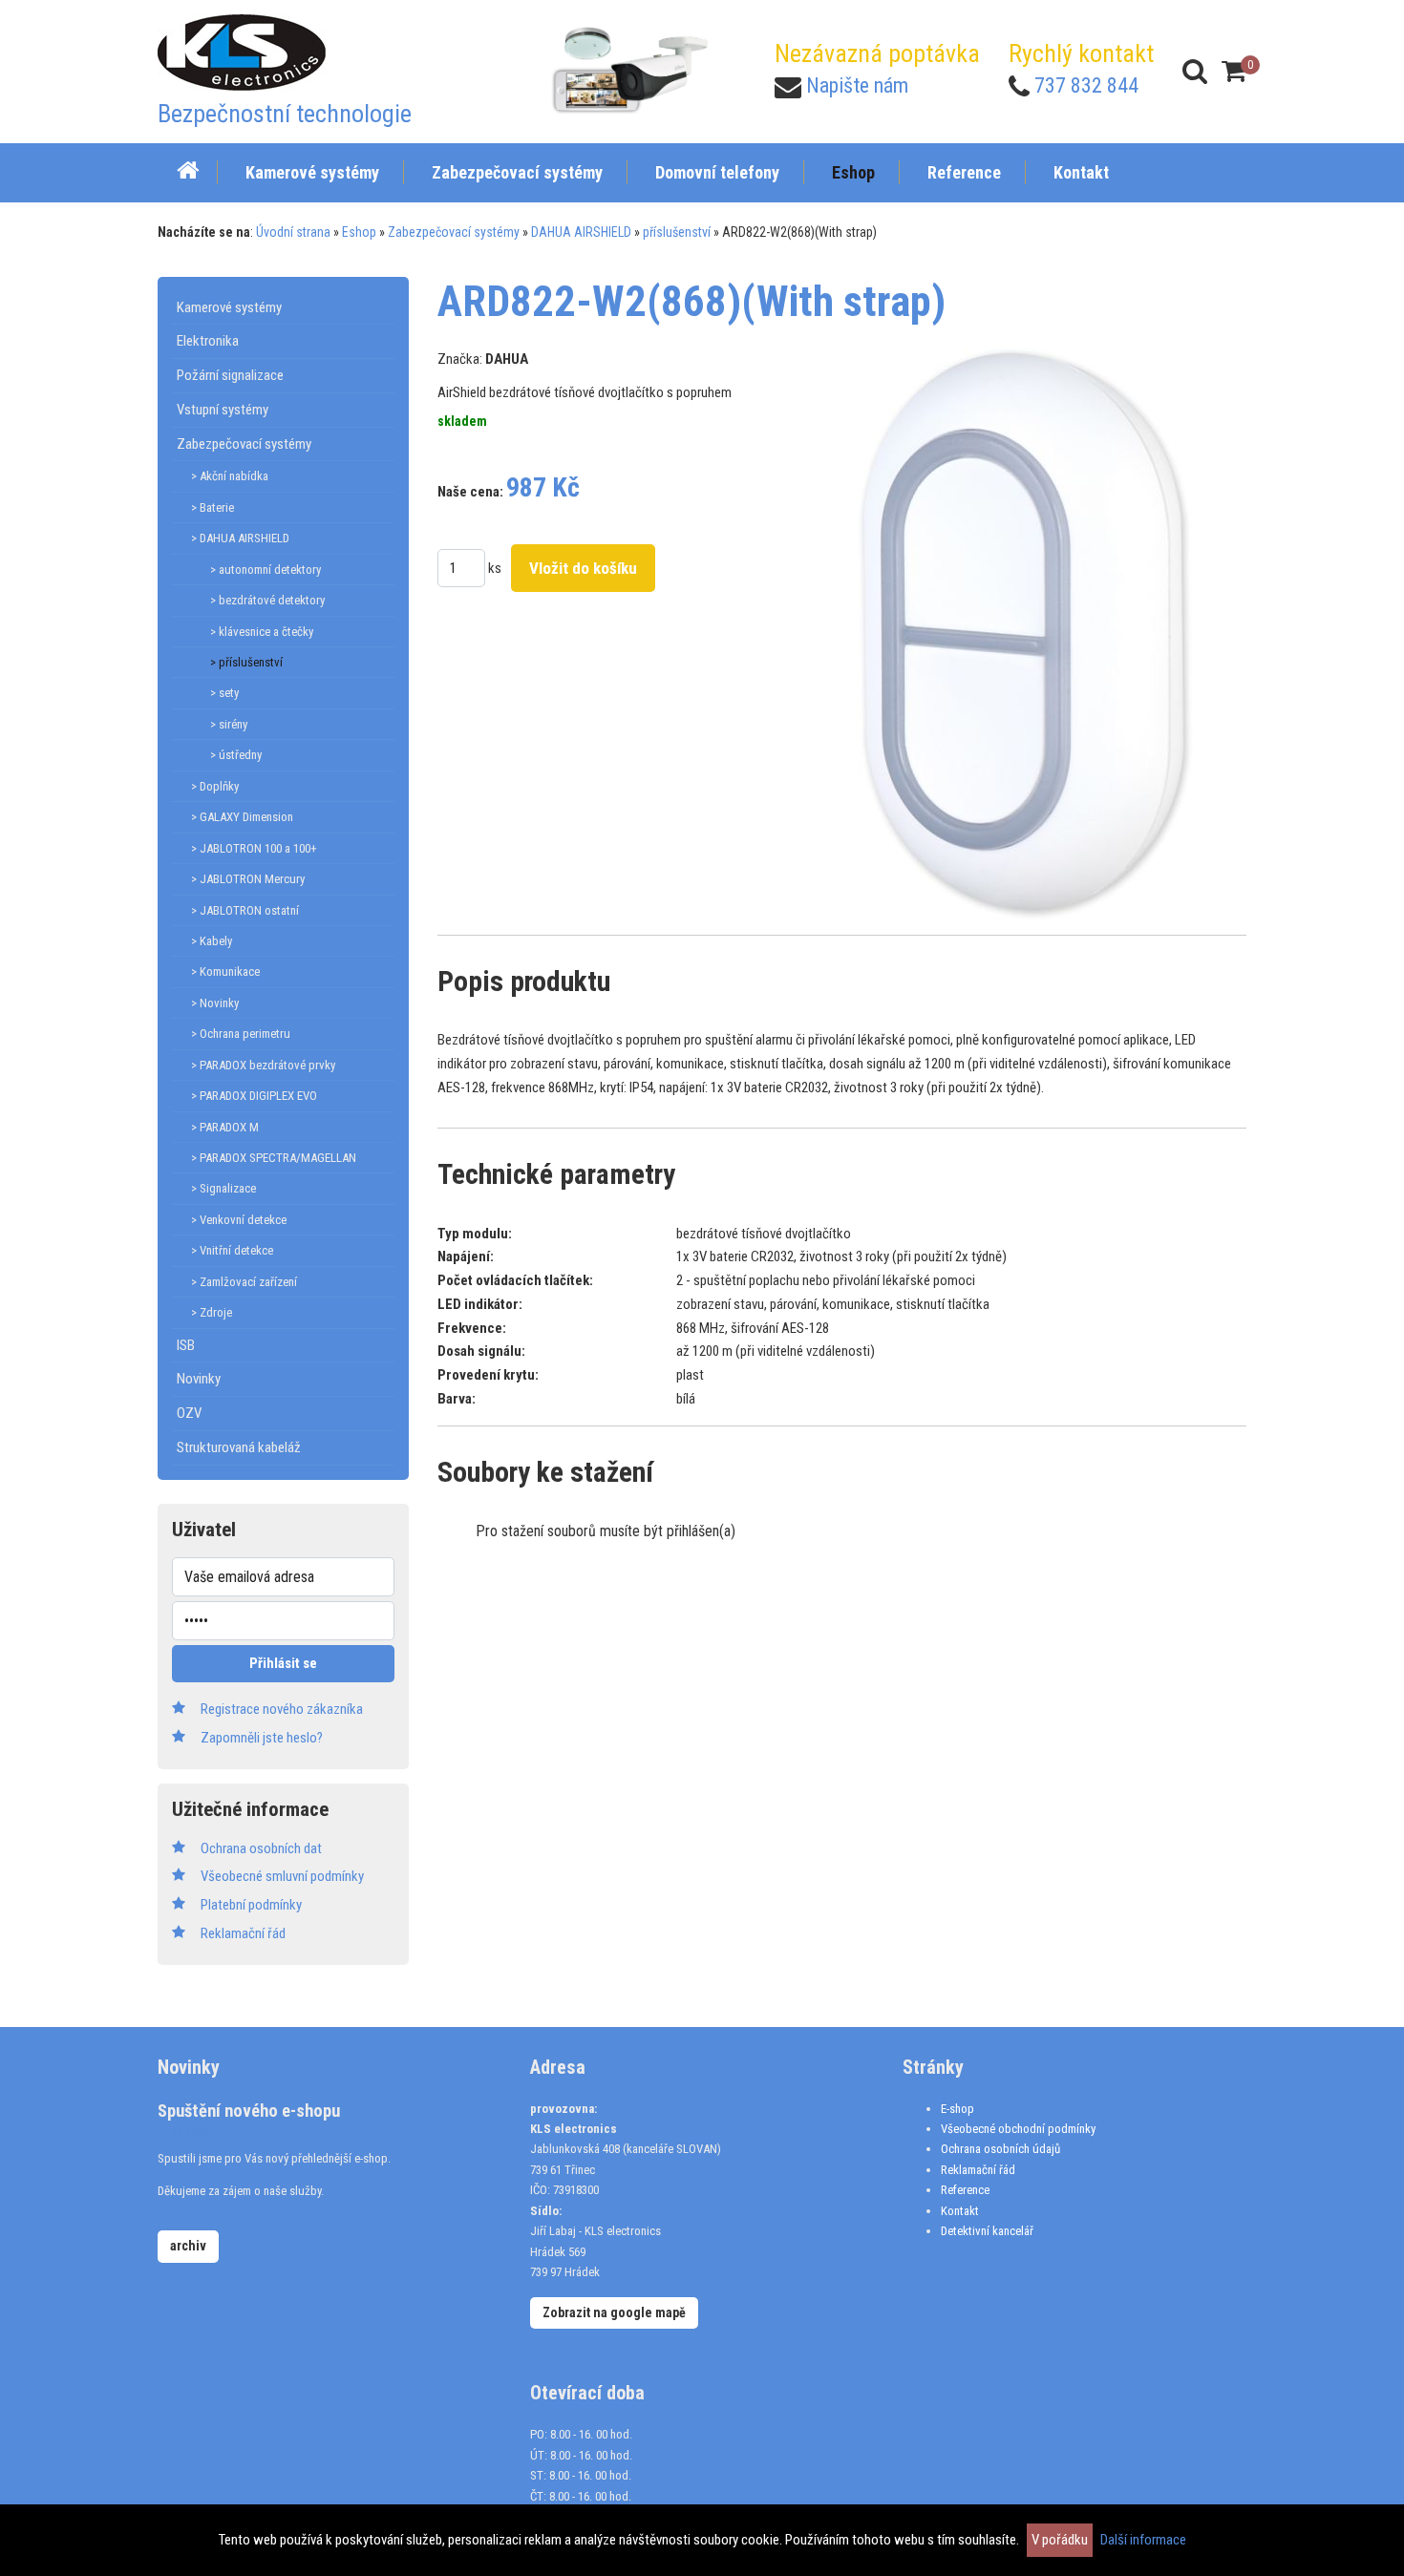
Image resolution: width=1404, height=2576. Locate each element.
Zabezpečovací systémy (454, 232)
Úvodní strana (293, 232)
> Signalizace (223, 1188)
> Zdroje (212, 1312)
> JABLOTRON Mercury (248, 879)
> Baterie (213, 507)
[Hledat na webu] (1195, 71)
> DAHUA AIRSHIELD (240, 538)
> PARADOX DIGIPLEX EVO (254, 1096)
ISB (186, 1345)
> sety (224, 693)
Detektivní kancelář (987, 2231)
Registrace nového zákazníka (282, 1709)
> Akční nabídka (230, 476)
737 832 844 (1086, 85)
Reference (965, 2190)
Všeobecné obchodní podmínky (1018, 2129)
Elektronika (208, 341)
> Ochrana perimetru (241, 1034)
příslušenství (677, 232)
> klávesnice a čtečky (262, 632)
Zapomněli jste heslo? (262, 1738)
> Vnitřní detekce (232, 1250)
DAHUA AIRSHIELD (581, 232)
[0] (1234, 71)
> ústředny (236, 755)
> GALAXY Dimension (242, 817)
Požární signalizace (230, 375)
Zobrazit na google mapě (614, 2312)
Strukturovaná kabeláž (239, 1447)
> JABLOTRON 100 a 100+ (254, 848)
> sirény (229, 724)
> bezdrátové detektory (267, 600)
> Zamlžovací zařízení (244, 1282)
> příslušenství (246, 662)
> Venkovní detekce (239, 1220)
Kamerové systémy (229, 307)
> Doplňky (215, 786)
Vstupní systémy (223, 410)
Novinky (199, 1379)
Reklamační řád (978, 2170)
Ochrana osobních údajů (1000, 2149)
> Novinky (215, 1003)
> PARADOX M (225, 1127)
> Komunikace (225, 971)
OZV (189, 1413)
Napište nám (857, 85)
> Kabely (212, 941)
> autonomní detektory (266, 570)
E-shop (957, 2109)
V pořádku (1060, 2540)
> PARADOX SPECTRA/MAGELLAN (274, 1158)
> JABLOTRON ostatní (245, 910)
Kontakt (960, 2211)
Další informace (1143, 2540)
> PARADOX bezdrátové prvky (263, 1065)
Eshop (359, 232)
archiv (188, 2246)
